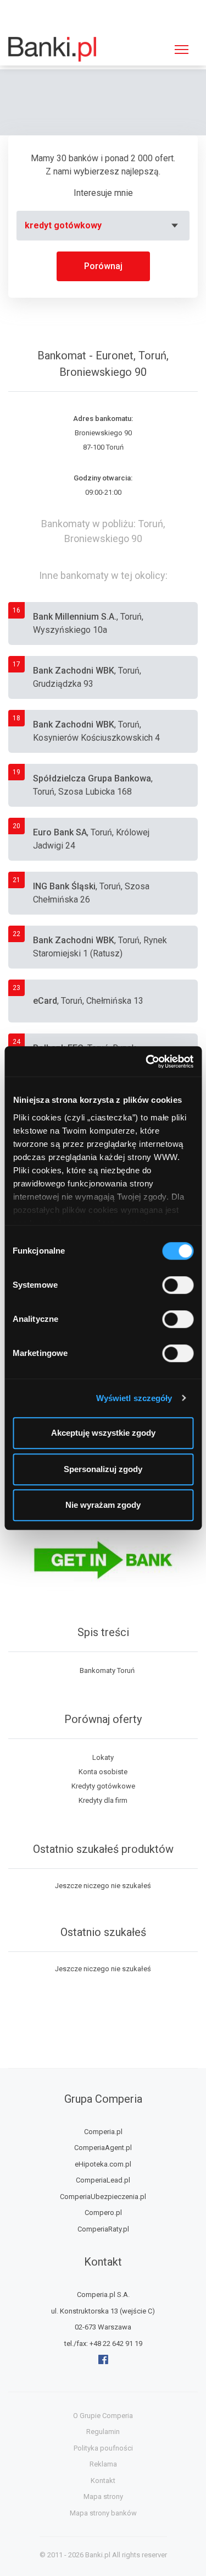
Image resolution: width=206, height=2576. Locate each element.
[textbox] (103, 226)
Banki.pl (98, 2555)
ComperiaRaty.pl (103, 2229)
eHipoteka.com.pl (103, 2164)
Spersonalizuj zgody (103, 1469)
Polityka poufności (103, 2448)
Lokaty (103, 1757)
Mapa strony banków (103, 2513)
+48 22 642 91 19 (116, 2343)
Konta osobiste (103, 1772)
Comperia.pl (103, 2132)
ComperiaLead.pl (103, 2180)
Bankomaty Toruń (107, 1670)
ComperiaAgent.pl (103, 2148)
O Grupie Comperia (103, 2416)
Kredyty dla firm (103, 1800)
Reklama (103, 2464)
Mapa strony (103, 2496)
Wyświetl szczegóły (134, 1398)
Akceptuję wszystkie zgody (103, 1433)
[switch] (178, 1285)
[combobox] (103, 226)
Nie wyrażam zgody (103, 1505)
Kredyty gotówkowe (103, 1786)
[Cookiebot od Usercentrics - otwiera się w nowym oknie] (147, 1062)
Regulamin (103, 2432)
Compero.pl (103, 2213)
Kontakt (103, 2481)
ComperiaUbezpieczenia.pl (103, 2197)
